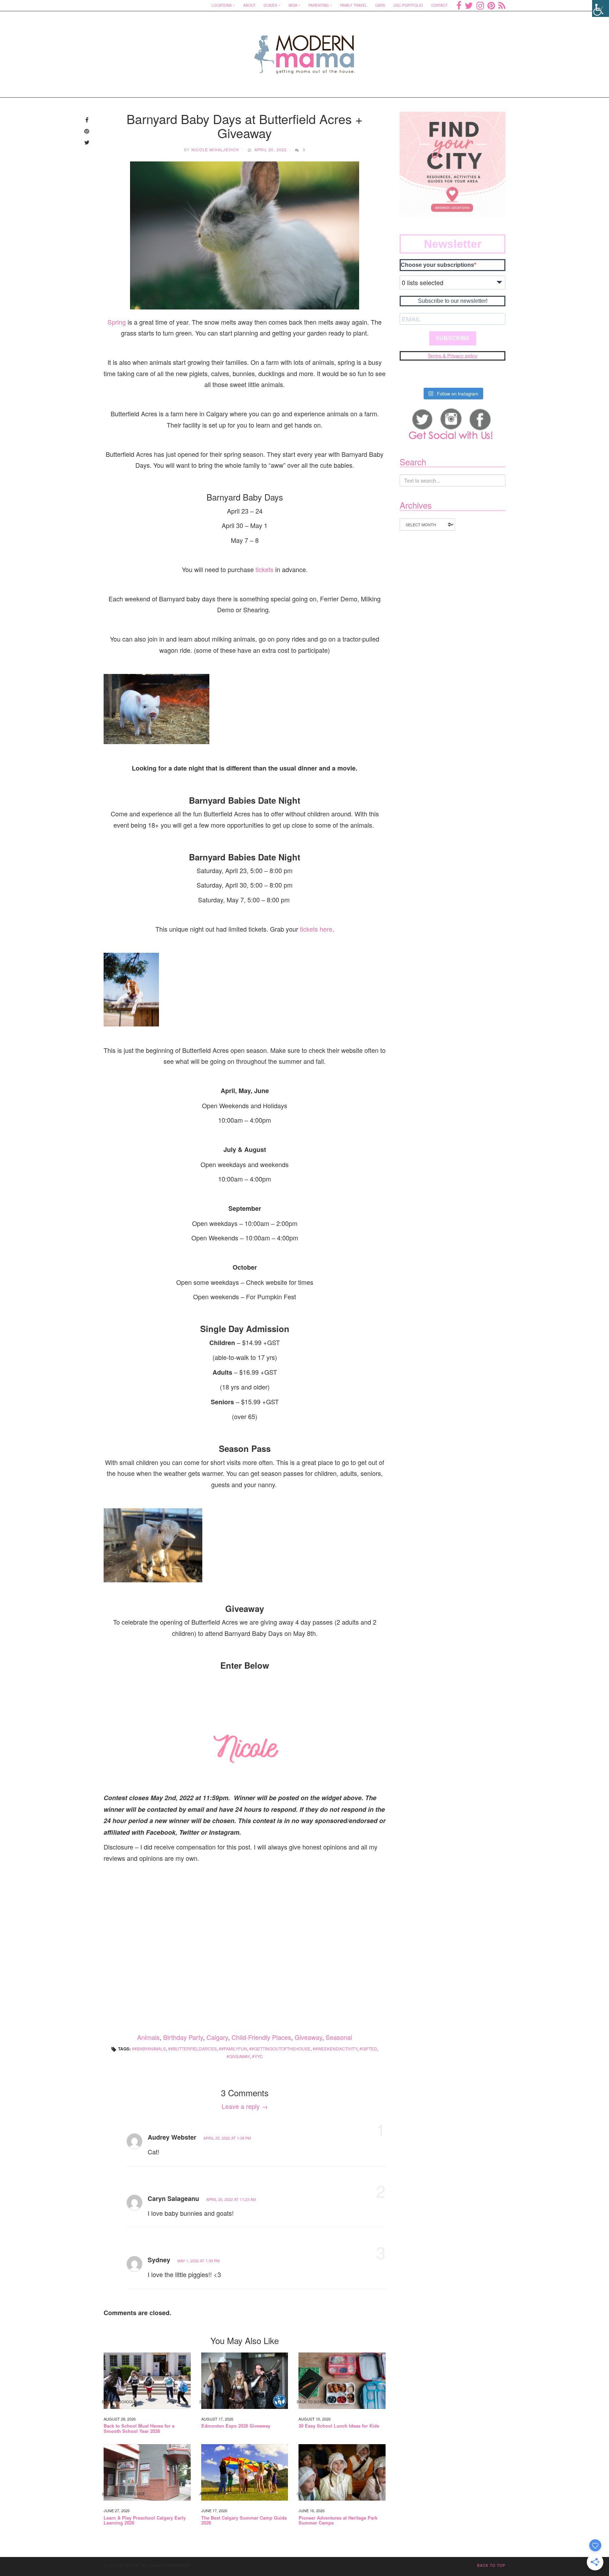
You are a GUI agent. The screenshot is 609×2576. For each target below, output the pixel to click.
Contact (439, 5)
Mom (293, 5)
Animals (148, 2037)
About (249, 5)
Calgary (217, 2037)
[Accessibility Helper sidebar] (601, 8)
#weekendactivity (336, 2048)
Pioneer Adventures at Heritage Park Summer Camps (338, 2520)
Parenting (319, 5)
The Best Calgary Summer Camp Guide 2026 (244, 2520)
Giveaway (308, 2037)
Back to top (491, 2565)
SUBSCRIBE (453, 338)
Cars (380, 5)
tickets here (316, 929)
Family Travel (354, 5)
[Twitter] (469, 5)
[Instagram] (480, 5)
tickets (264, 569)
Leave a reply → (245, 2106)
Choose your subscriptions (437, 265)
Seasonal (339, 2037)
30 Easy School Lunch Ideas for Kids (339, 2426)
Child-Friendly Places (261, 2037)
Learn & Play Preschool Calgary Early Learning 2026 (145, 2520)
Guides (270, 5)
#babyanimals (150, 2048)
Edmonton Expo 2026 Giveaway (236, 2426)
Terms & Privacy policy (453, 356)
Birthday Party (183, 2037)
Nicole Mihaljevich (215, 149)
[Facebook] (459, 5)
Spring (117, 322)
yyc (259, 2056)
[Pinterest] (491, 5)
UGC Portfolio (408, 5)
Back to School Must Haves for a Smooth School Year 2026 (139, 2428)
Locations (222, 5)
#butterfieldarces (194, 2048)
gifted (370, 2048)
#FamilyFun (234, 2048)
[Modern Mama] (305, 50)
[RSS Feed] (502, 5)
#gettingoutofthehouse (281, 2048)
